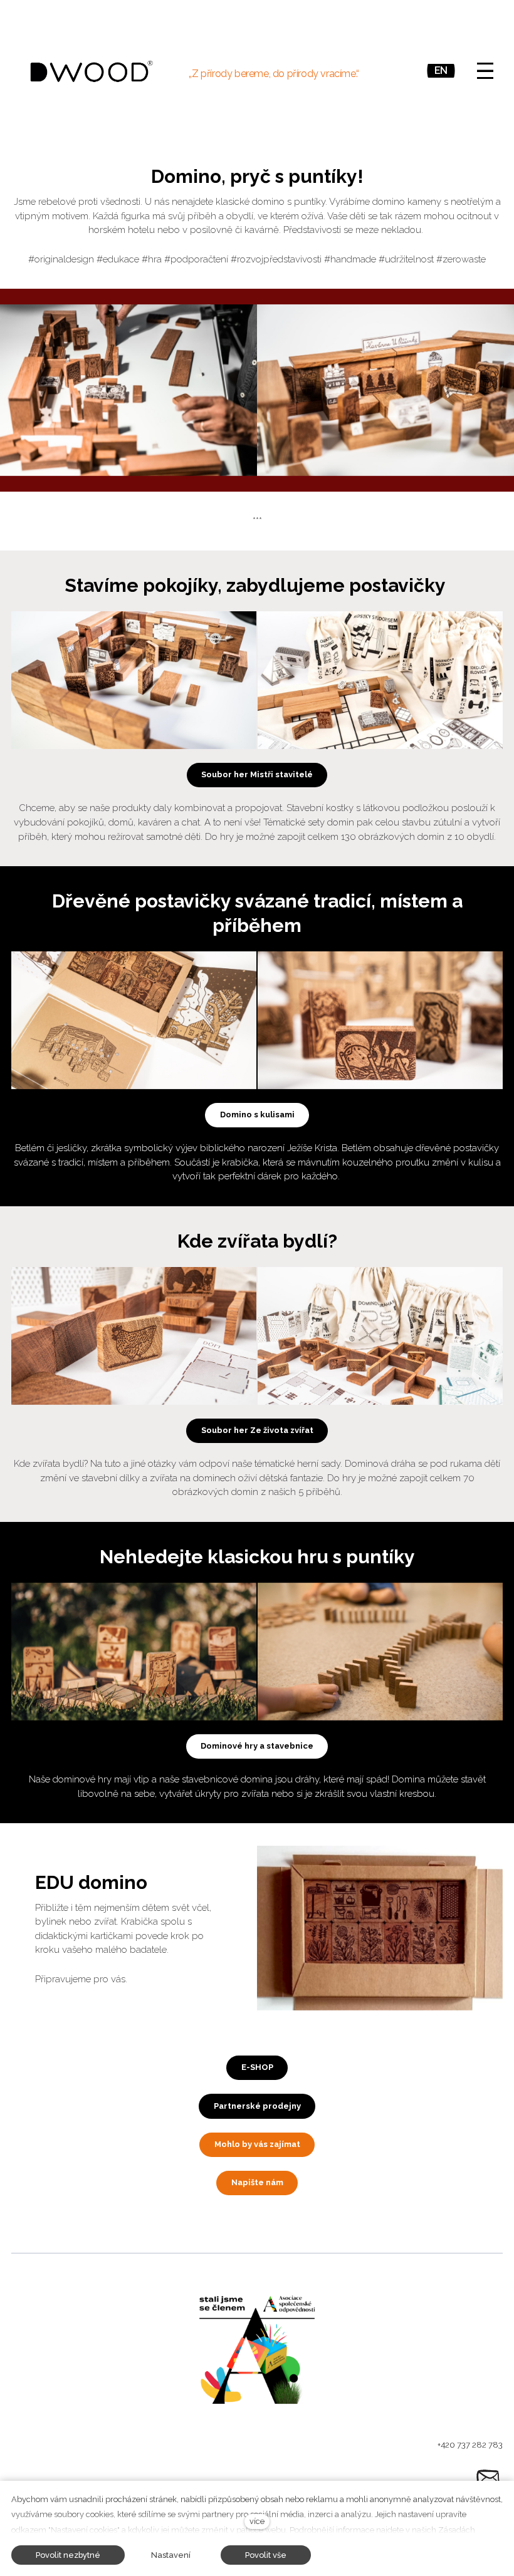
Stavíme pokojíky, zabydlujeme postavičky (257, 585)
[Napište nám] (488, 2478)
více (257, 2521)
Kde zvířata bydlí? (257, 1241)
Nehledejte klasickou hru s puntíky (257, 1557)
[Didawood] (92, 71)
